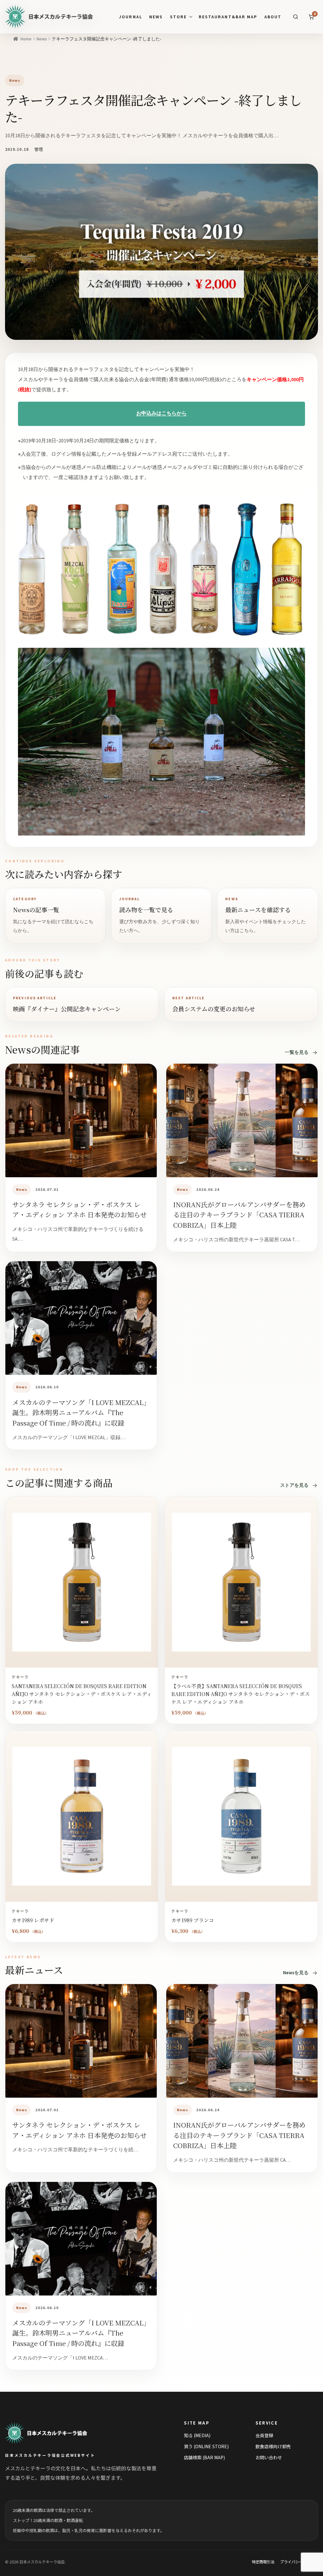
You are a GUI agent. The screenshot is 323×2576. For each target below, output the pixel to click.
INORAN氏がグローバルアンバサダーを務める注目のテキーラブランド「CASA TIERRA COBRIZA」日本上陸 (239, 1215)
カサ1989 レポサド (33, 1920)
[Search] (296, 17)
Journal (130, 17)
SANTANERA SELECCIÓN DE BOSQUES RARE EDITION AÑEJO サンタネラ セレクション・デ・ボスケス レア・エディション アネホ (82, 1694)
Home (26, 39)
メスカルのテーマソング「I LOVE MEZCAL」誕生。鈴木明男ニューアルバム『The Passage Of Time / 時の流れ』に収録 (79, 1412)
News (156, 17)
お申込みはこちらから (161, 414)
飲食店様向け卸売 (273, 2446)
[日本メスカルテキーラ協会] (53, 2433)
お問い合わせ (269, 2457)
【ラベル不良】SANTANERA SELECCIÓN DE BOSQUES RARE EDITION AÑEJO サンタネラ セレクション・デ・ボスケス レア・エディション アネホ (241, 1694)
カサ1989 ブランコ (193, 1920)
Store (178, 17)
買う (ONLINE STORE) (206, 2446)
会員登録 (264, 2435)
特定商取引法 (263, 2562)
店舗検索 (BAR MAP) (204, 2457)
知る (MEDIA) (197, 2435)
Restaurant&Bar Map (228, 17)
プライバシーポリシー (299, 2562)
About (273, 17)
